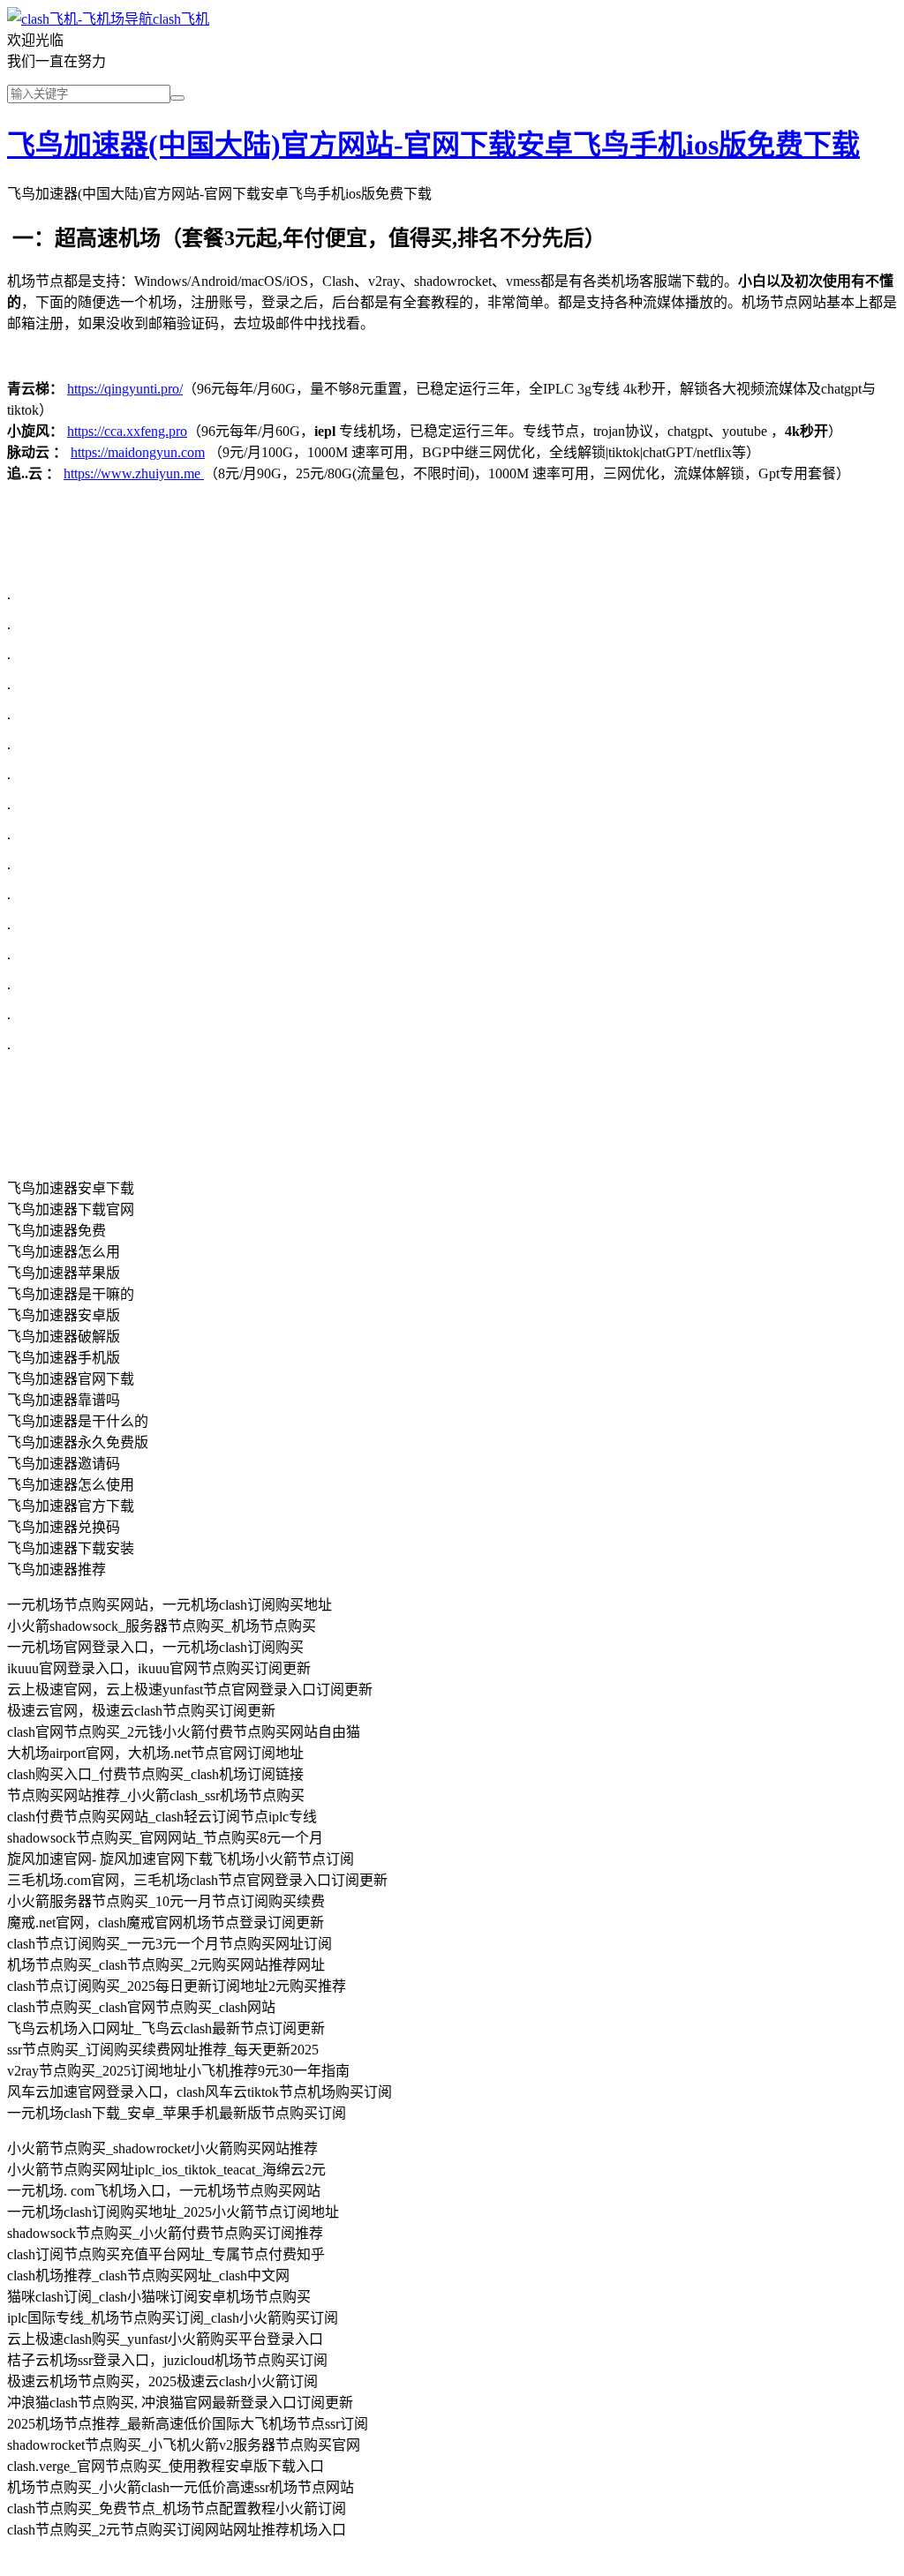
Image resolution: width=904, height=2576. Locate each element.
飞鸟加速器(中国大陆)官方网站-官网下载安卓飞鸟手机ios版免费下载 (433, 145)
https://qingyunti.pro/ (125, 389)
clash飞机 (181, 19)
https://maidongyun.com (138, 452)
